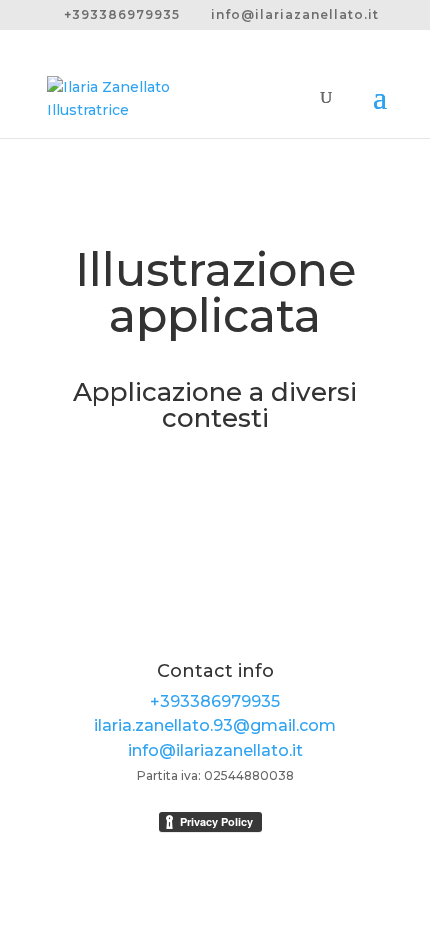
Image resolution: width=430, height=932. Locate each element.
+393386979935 (215, 701)
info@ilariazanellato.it (215, 750)
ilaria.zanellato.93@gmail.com (215, 725)
